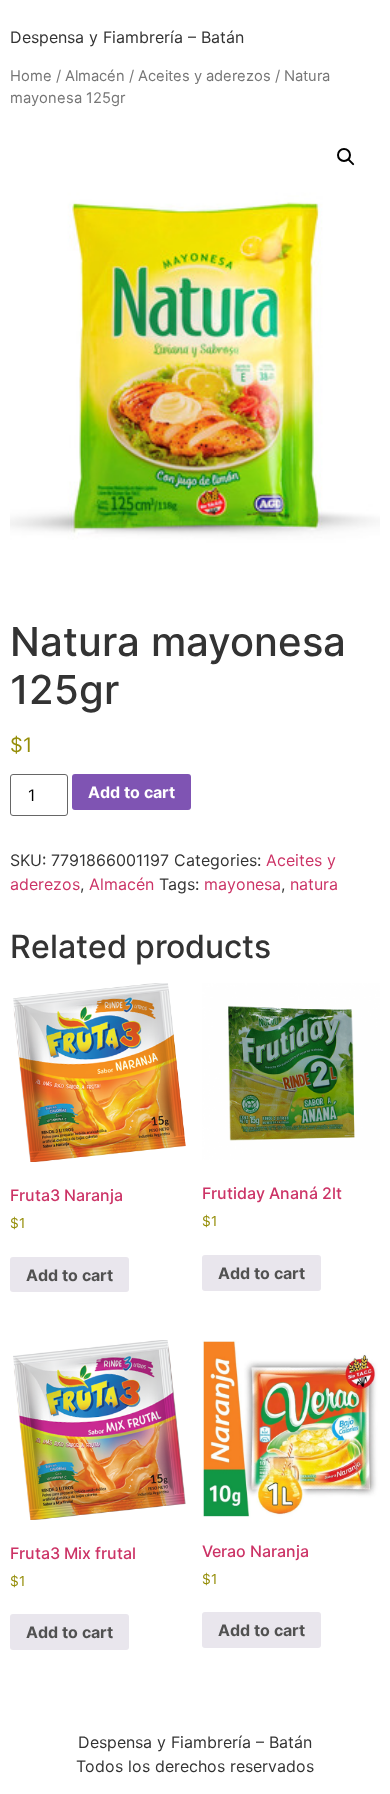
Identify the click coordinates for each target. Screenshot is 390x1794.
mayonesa (242, 884)
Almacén (95, 76)
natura (314, 884)
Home (31, 76)
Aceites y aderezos (204, 76)
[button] (346, 157)
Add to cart (131, 792)
